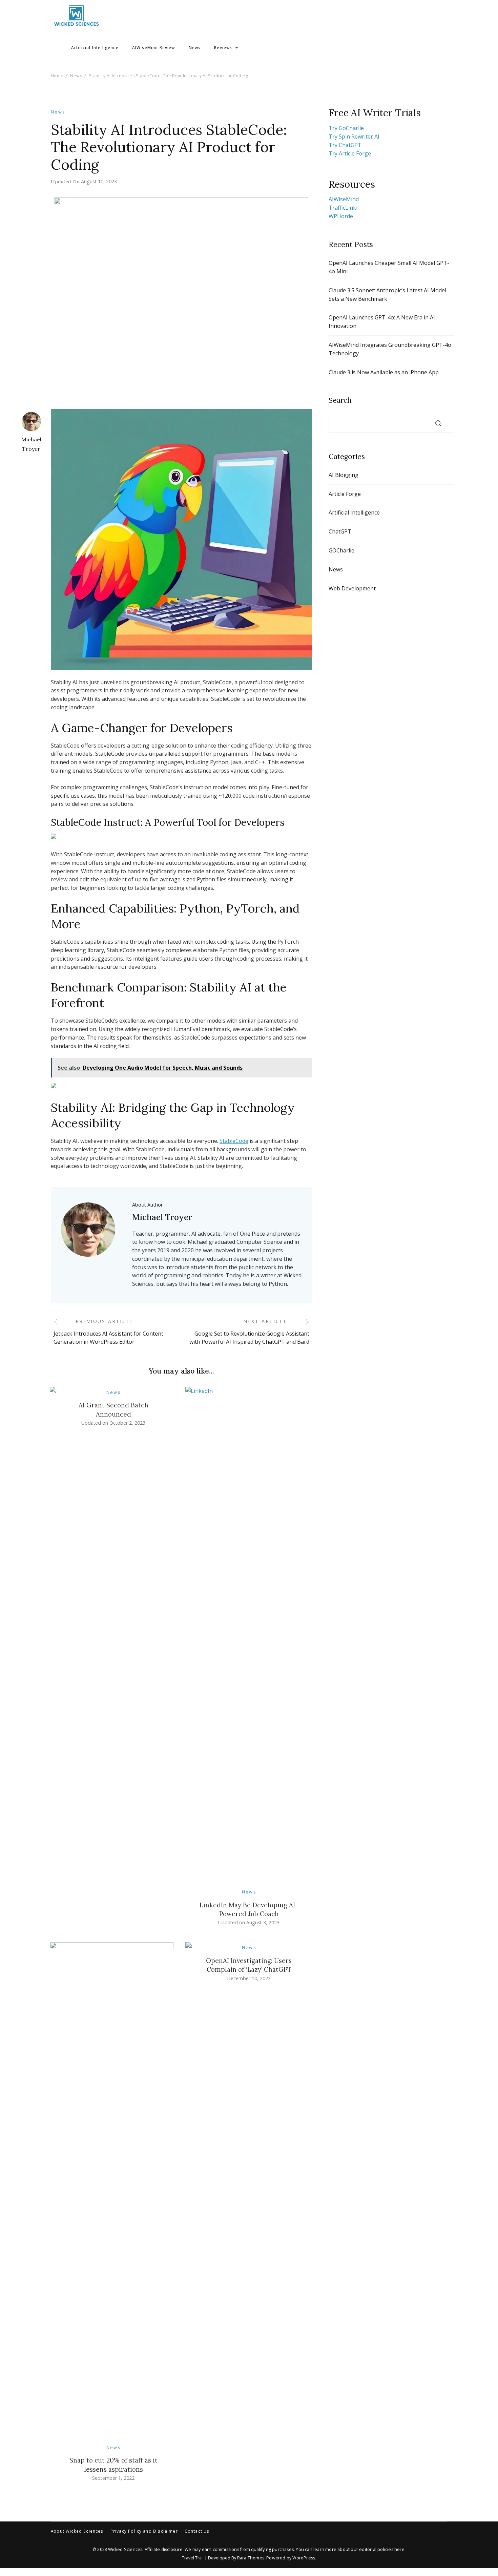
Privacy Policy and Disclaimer (144, 2531)
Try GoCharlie (346, 128)
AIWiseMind (344, 199)
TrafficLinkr (344, 208)
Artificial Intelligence (95, 48)
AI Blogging (344, 475)
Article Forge (345, 494)
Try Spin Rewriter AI (354, 137)
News (195, 48)
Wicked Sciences (125, 2549)
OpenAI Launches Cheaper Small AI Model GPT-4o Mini (389, 267)
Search (340, 400)
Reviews (223, 48)
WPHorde (341, 216)
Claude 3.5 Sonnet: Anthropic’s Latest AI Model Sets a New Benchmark (387, 295)
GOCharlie (341, 550)
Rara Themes (251, 2558)
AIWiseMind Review (154, 48)
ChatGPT (340, 531)
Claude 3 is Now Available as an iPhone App (384, 372)
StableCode (234, 1141)
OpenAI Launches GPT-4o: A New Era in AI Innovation (382, 322)
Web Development (352, 588)
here (399, 2549)
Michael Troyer (31, 444)
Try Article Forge (350, 153)
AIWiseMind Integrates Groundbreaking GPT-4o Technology (390, 349)
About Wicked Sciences (77, 2531)
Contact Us (197, 2531)
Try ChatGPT (345, 145)
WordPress (304, 2558)
